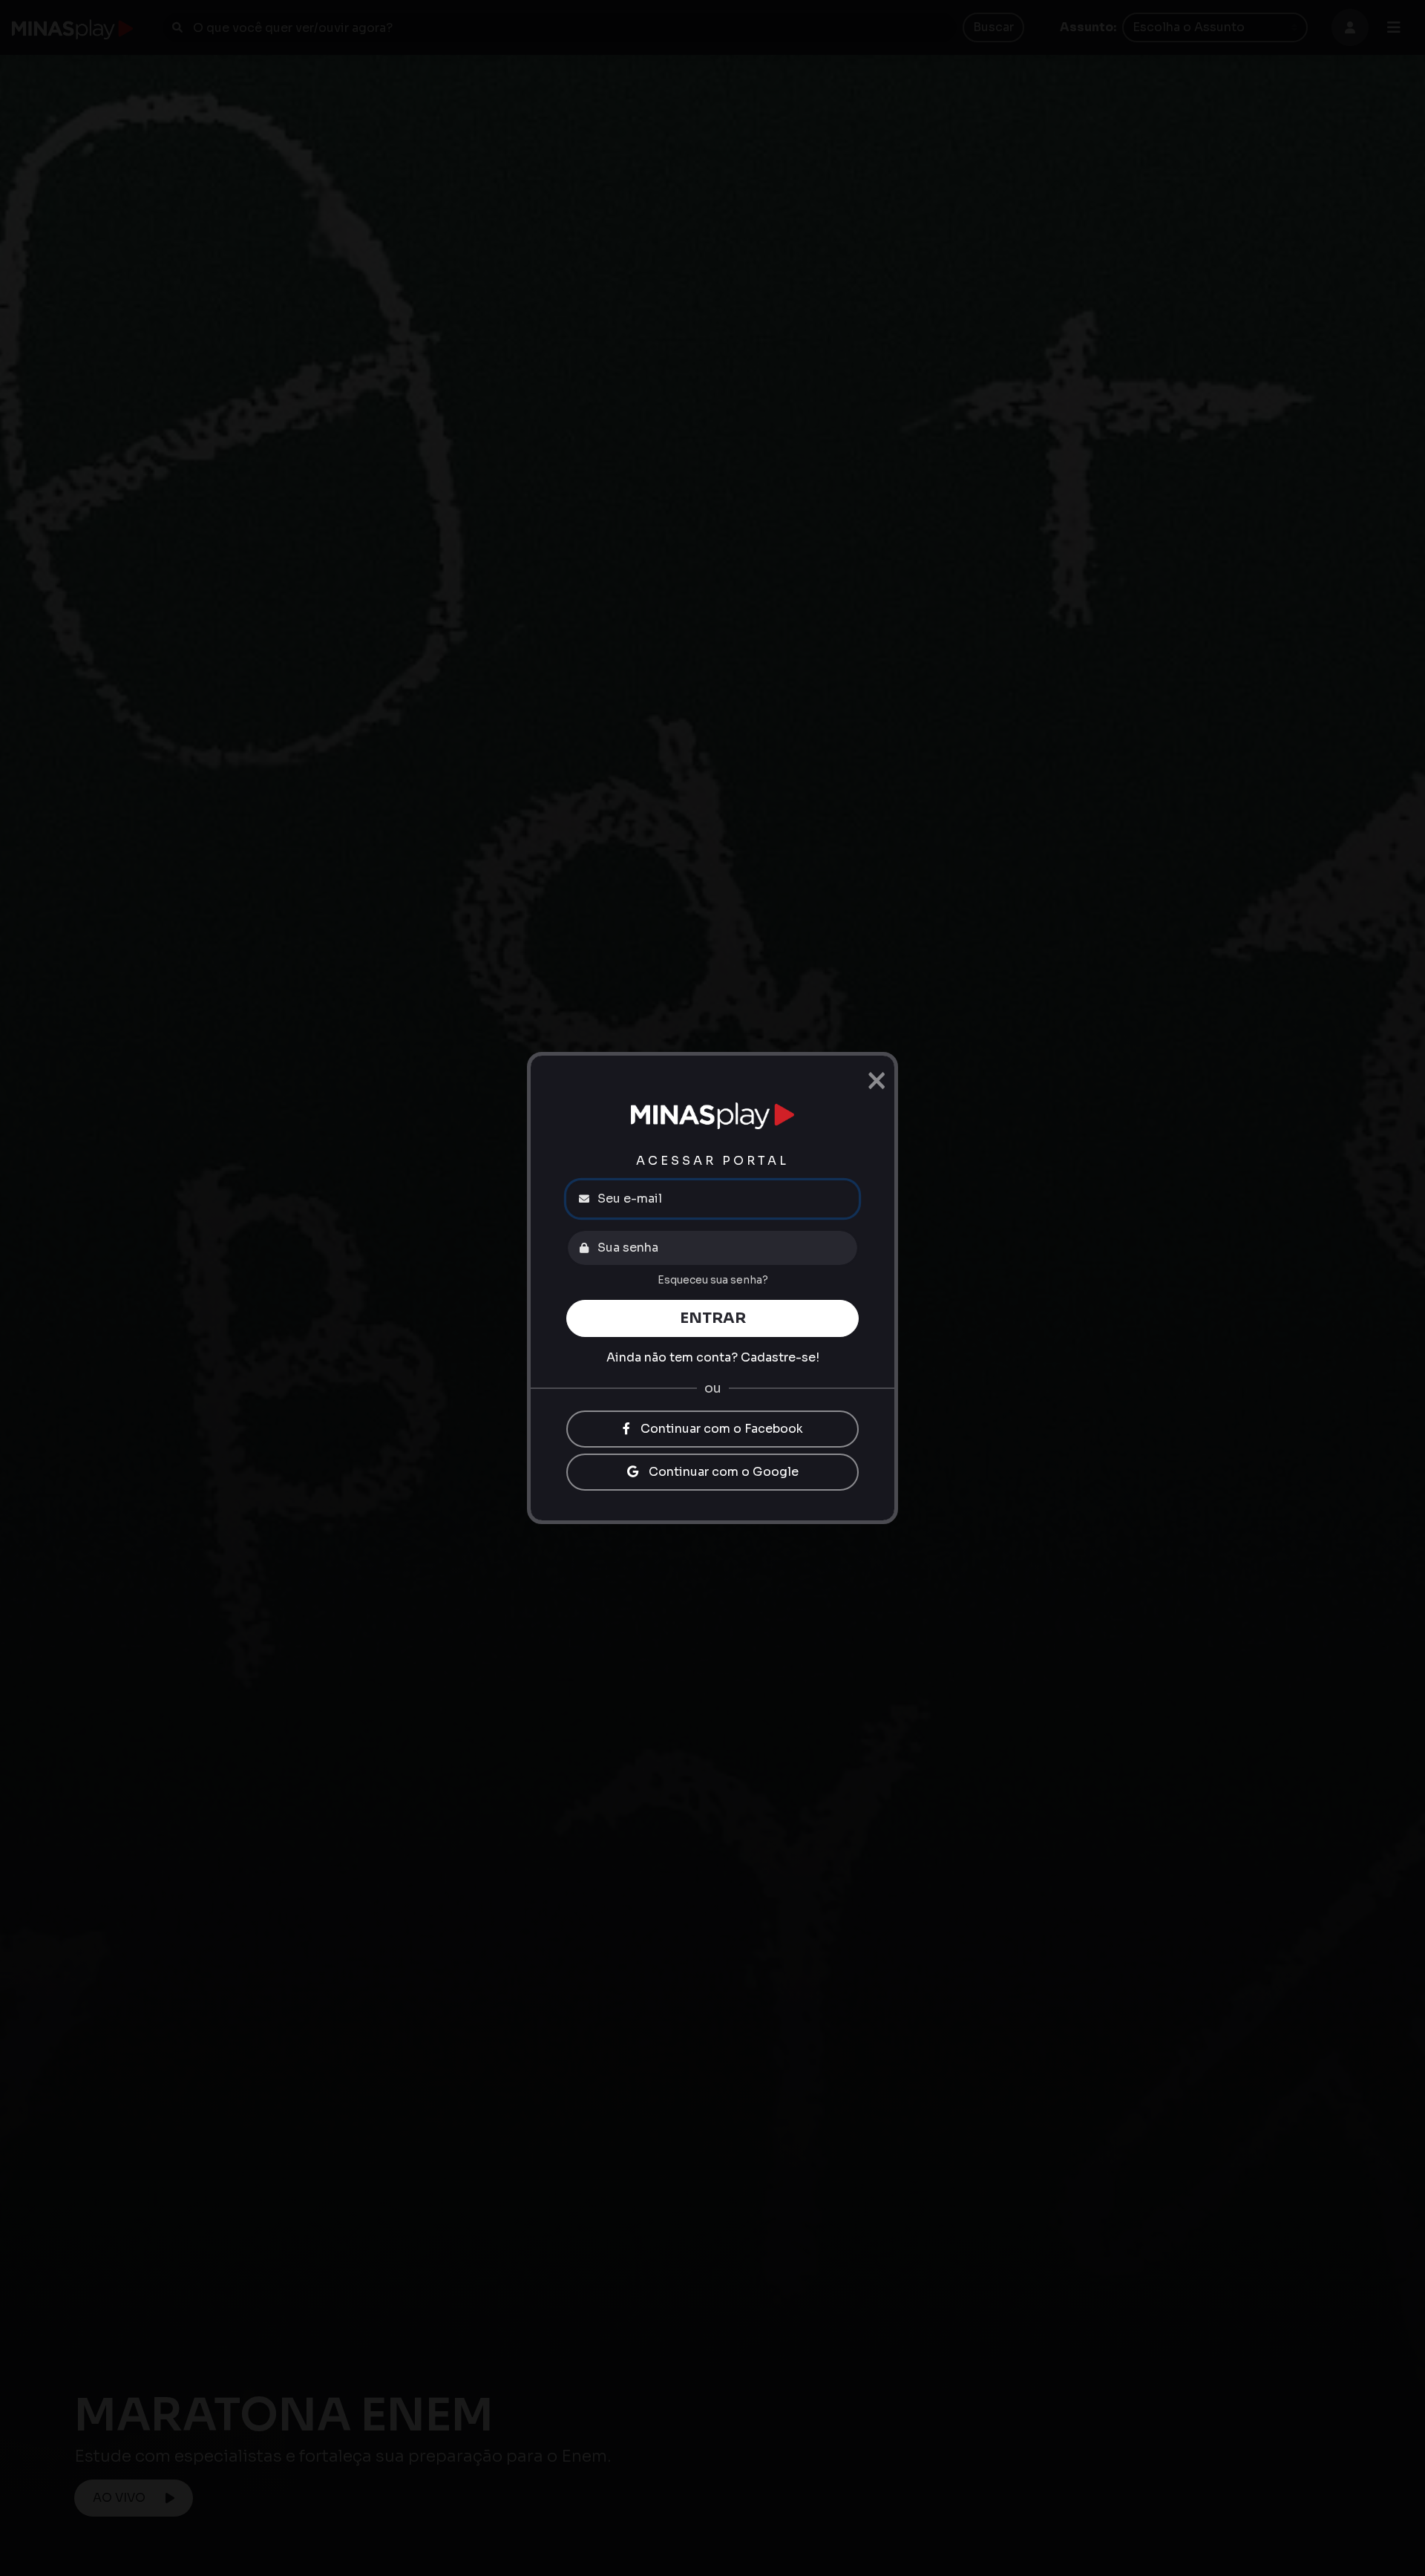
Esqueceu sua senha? (713, 1280)
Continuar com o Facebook (720, 1429)
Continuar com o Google (722, 1472)
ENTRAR (713, 1318)
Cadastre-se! (780, 1357)
